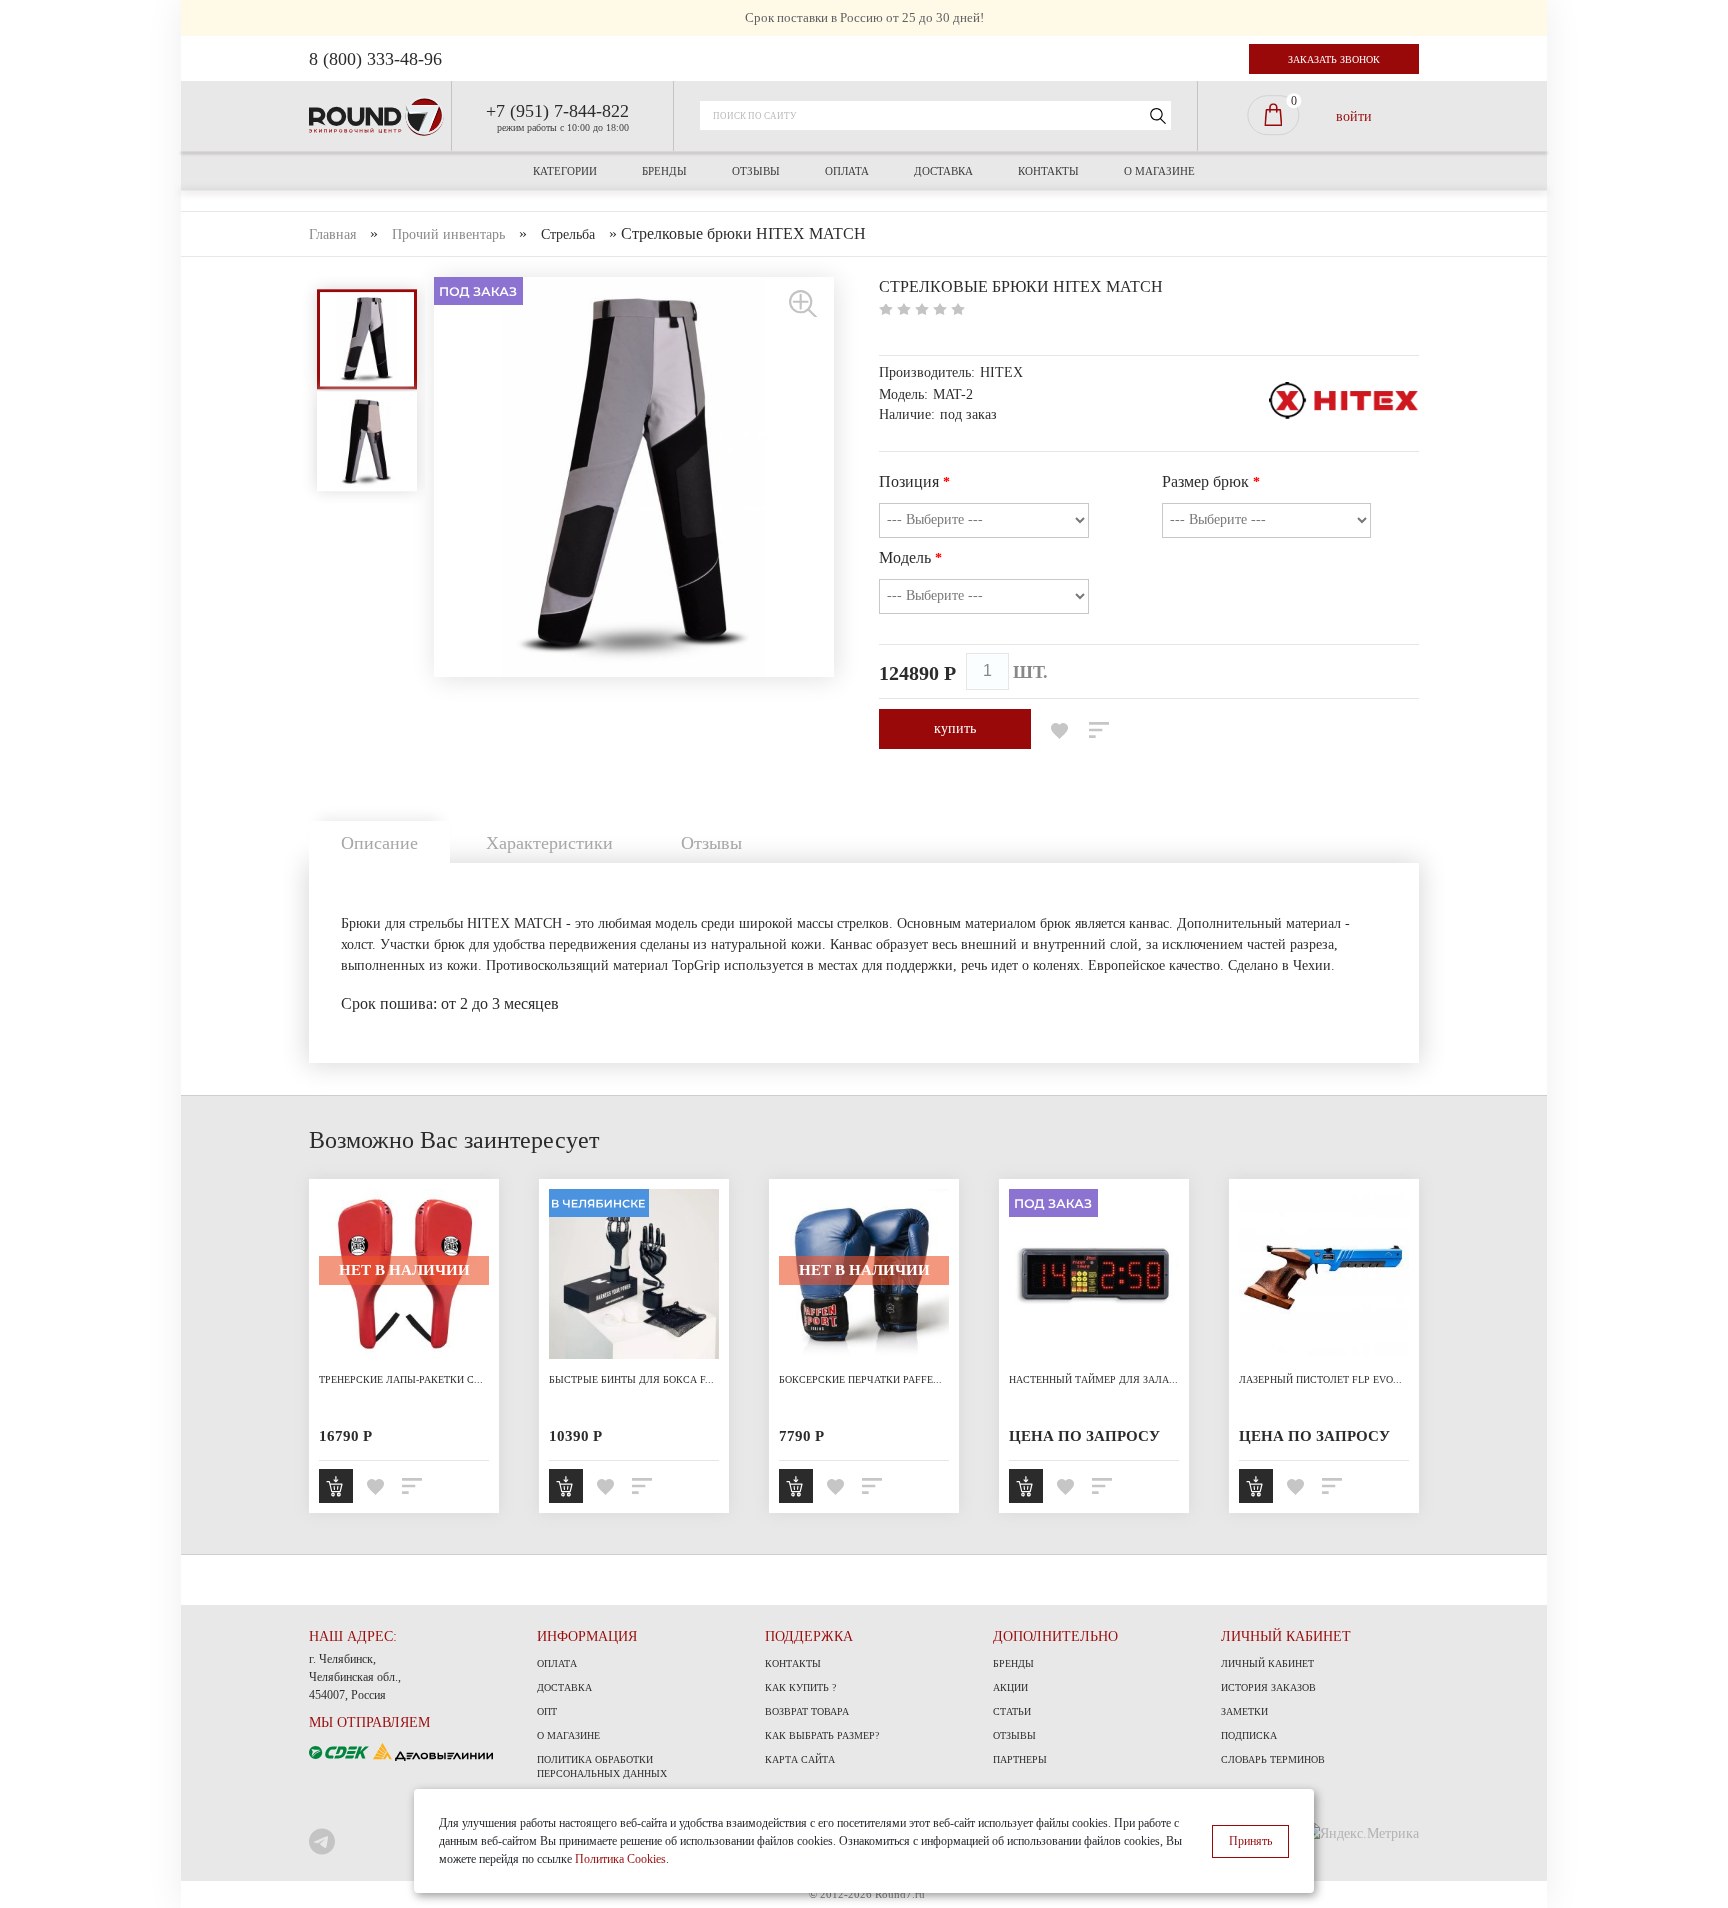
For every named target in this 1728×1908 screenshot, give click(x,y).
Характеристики (549, 843)
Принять (1250, 1841)
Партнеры (1020, 1759)
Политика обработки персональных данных (602, 1766)
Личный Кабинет (1267, 1663)
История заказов (1268, 1687)
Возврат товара (807, 1711)
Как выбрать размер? (822, 1735)
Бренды (664, 171)
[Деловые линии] (433, 1750)
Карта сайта (800, 1759)
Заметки (1244, 1711)
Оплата (847, 171)
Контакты (1048, 171)
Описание (379, 843)
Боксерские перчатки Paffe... (860, 1379)
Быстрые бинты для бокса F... (631, 1379)
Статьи (1012, 1711)
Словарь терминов (1273, 1759)
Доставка (943, 171)
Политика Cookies (620, 1859)
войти (1354, 115)
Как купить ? (800, 1687)
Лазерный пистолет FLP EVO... (1320, 1379)
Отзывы (756, 171)
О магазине (1159, 171)
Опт (547, 1711)
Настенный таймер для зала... (1093, 1379)
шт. (1030, 672)
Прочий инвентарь (448, 234)
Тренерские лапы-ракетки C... (401, 1379)
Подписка (1249, 1735)
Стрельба (568, 234)
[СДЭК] (341, 1750)
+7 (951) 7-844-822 (557, 111)
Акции (1010, 1687)
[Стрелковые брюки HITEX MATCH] (804, 302)
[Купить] (336, 1486)
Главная (332, 234)
